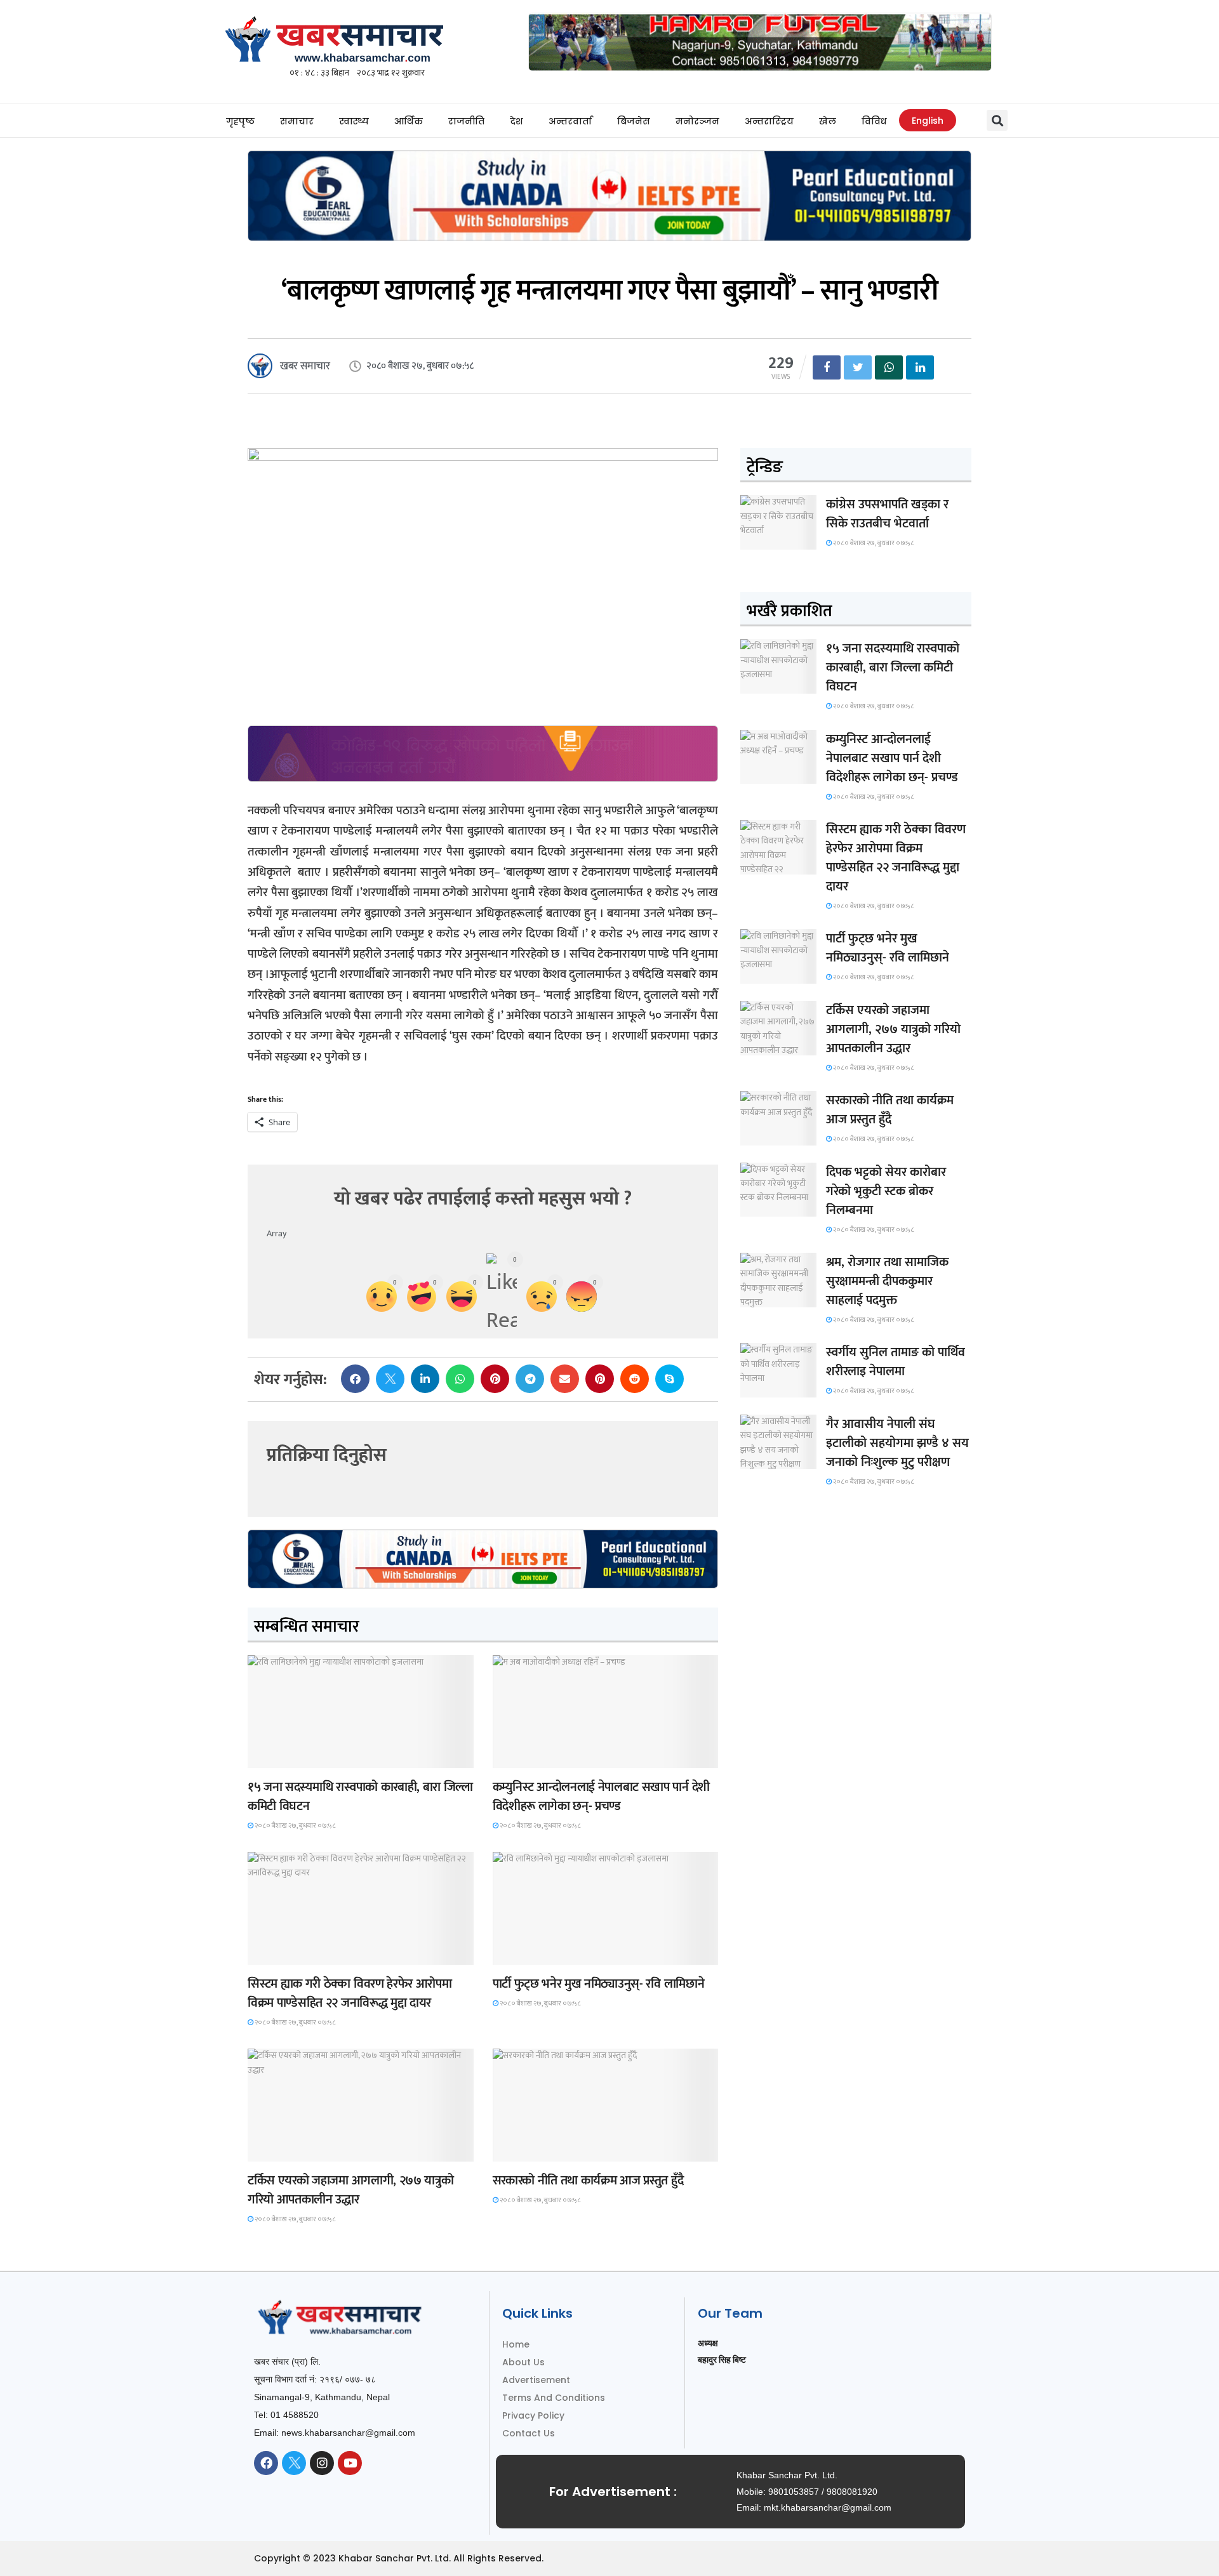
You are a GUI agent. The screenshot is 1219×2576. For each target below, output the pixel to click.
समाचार (297, 121)
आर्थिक (409, 121)
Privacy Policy (533, 2415)
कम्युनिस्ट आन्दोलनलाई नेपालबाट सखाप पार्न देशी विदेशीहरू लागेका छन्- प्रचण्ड (601, 1797)
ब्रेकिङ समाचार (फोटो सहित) (298, 2150)
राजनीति (466, 121)
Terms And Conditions (554, 2398)
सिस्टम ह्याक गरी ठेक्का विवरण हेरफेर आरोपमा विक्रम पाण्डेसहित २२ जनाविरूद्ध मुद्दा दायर (350, 1993)
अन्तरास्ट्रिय (769, 121)
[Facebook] (266, 2463)
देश (516, 121)
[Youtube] (350, 2463)
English (928, 121)
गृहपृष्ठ (240, 121)
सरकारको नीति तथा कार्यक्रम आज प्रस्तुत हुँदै (588, 2181)
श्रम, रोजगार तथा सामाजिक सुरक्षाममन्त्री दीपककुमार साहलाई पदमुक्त (887, 1281)
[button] (997, 120)
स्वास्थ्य (354, 121)
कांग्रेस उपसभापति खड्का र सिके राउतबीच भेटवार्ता (887, 514)
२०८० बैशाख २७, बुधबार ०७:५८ (295, 1826)
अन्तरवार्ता (570, 121)
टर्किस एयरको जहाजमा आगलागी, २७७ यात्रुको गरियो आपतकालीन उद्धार (350, 2190)
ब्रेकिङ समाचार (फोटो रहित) (542, 1756)
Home (516, 2344)
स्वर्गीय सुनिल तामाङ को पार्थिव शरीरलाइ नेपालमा (896, 1362)
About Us (523, 2362)
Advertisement (536, 2380)
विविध (874, 121)
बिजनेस (634, 121)
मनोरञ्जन (697, 121)
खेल (828, 121)
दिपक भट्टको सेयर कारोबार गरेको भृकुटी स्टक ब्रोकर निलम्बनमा (886, 1191)
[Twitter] (294, 2463)
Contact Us (529, 2433)
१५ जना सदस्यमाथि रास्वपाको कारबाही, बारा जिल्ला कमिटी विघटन (360, 1797)
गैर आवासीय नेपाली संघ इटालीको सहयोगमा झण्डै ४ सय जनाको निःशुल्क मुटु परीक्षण (897, 1443)
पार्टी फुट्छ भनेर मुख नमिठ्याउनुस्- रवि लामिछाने (599, 1984)
